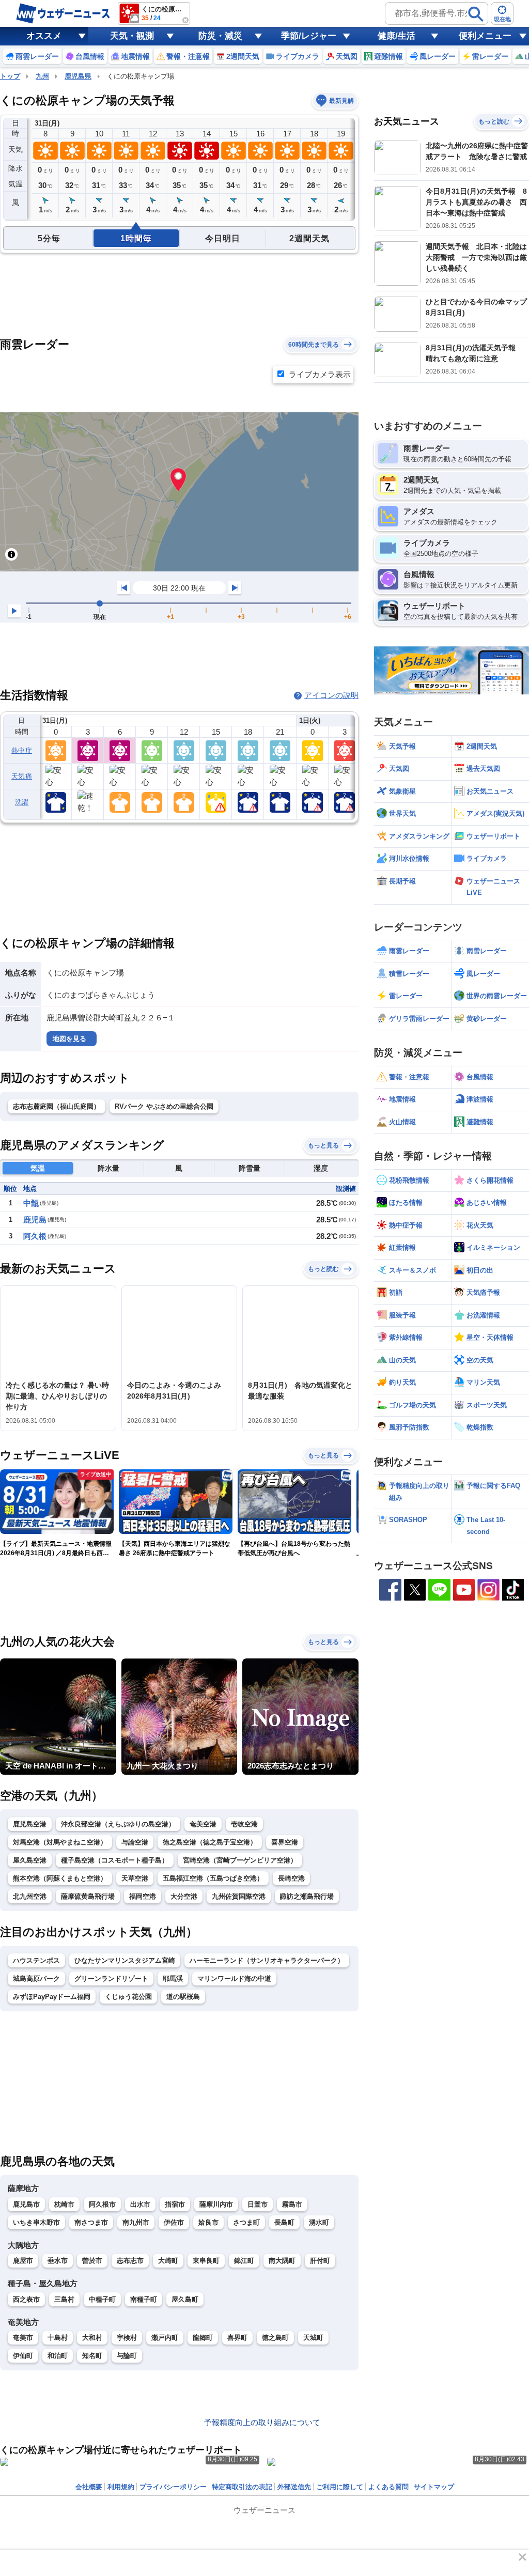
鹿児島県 (78, 76)
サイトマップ (434, 2487)
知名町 (92, 2356)
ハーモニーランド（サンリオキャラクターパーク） (267, 1960)
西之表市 (26, 2299)
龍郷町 (203, 2338)
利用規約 (121, 2487)
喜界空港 (285, 1842)
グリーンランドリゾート (111, 1978)
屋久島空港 (30, 1860)
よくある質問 (388, 2487)
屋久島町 (185, 2299)
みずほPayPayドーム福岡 (52, 1997)
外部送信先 (294, 2487)
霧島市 (292, 2204)
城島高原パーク (36, 1978)
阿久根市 (102, 2204)
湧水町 (319, 2222)
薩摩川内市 (216, 2204)
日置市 (258, 2204)
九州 (42, 76)
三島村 (64, 2299)
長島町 (284, 2222)
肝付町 (320, 2261)
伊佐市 (174, 2222)
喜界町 (237, 2338)
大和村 (92, 2338)
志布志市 (130, 2261)
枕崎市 (64, 2204)
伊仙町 (23, 2356)
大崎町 (168, 2261)
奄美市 (23, 2338)
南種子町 (144, 2299)
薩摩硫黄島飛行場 (88, 1896)
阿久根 (35, 1236)
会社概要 (89, 2487)
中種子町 (102, 2299)
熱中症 (22, 750)
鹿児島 (35, 1220)
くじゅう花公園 (128, 1997)
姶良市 (208, 2222)
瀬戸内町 (165, 2338)
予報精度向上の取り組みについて (262, 2422)
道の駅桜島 (183, 1997)
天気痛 (22, 776)
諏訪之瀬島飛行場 (307, 1896)
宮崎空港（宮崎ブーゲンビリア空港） (240, 1860)
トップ (10, 76)
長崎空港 (291, 1878)
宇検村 (127, 2338)
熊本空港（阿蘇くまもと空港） (60, 1878)
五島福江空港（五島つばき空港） (213, 1878)
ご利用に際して (340, 2487)
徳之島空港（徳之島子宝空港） (210, 1842)
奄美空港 (203, 1824)
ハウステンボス (36, 1960)
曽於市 (92, 2261)
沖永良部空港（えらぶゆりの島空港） (118, 1824)
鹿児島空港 (30, 1824)
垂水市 (58, 2261)
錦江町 (244, 2261)
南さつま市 (91, 2222)
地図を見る (69, 1039)
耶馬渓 (173, 1978)
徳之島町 (275, 2338)
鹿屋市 (23, 2261)
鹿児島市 (26, 2204)
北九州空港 (30, 1896)
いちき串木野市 (36, 2222)
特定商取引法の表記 (242, 2487)
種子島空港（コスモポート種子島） (115, 1860)
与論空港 (135, 1842)
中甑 (31, 1203)
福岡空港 (143, 1896)
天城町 (313, 2338)
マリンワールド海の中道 (234, 1978)
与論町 (127, 2356)
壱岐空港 (244, 1824)
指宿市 (175, 2204)
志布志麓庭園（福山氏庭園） (57, 1106)
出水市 (140, 2204)
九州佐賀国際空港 (239, 1896)
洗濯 (22, 802)
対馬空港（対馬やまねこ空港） (60, 1842)
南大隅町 (282, 2261)
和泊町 (58, 2356)
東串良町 (206, 2261)
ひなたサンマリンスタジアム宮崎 (125, 1960)
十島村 (58, 2338)
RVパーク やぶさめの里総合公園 (164, 1106)
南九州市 (136, 2222)
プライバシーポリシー (173, 2487)
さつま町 (246, 2222)
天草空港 (135, 1878)
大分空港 (184, 1896)
